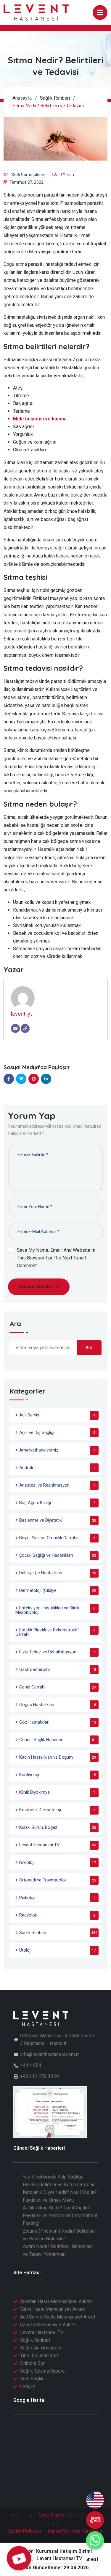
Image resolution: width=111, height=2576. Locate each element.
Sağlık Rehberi (55, 98)
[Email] (15, 1028)
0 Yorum (67, 175)
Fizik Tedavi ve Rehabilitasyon (48, 1652)
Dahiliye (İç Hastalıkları (41, 1573)
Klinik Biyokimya (34, 1792)
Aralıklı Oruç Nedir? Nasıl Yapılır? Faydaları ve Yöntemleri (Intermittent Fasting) (60, 2215)
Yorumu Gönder (36, 1287)
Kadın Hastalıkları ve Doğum (46, 1757)
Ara (15, 1324)
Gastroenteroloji (35, 1669)
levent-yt (21, 1014)
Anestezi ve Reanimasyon (44, 1485)
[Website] (25, 1028)
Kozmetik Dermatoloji (40, 1810)
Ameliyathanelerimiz (39, 1450)
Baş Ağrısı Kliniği (35, 1503)
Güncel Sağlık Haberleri (41, 1740)
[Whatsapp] (95, 2540)
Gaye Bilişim (52, 2515)
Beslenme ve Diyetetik (40, 1520)
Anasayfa (22, 98)
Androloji (28, 1468)
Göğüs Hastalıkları (37, 1705)
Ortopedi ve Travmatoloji (43, 1880)
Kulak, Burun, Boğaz (38, 1827)
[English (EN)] (95, 2500)
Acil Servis (29, 1415)
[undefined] (95, 2520)
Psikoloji (27, 1898)
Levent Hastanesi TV (40, 1845)
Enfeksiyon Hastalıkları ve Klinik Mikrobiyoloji (47, 1610)
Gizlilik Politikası (25, 2531)
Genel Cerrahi (32, 1687)
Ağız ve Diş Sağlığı (37, 1432)
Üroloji (25, 1950)
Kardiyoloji (29, 1775)
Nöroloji (27, 1862)
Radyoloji (28, 1915)
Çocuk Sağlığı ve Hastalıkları (46, 1555)
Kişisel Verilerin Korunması (75, 2531)
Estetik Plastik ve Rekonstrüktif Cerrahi (47, 1632)
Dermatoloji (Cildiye (38, 1590)
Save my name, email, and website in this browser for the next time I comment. (56, 1258)
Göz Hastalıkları (34, 1722)
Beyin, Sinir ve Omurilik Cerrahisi (50, 1538)
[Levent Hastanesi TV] (19, 2558)
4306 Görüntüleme (28, 175)
